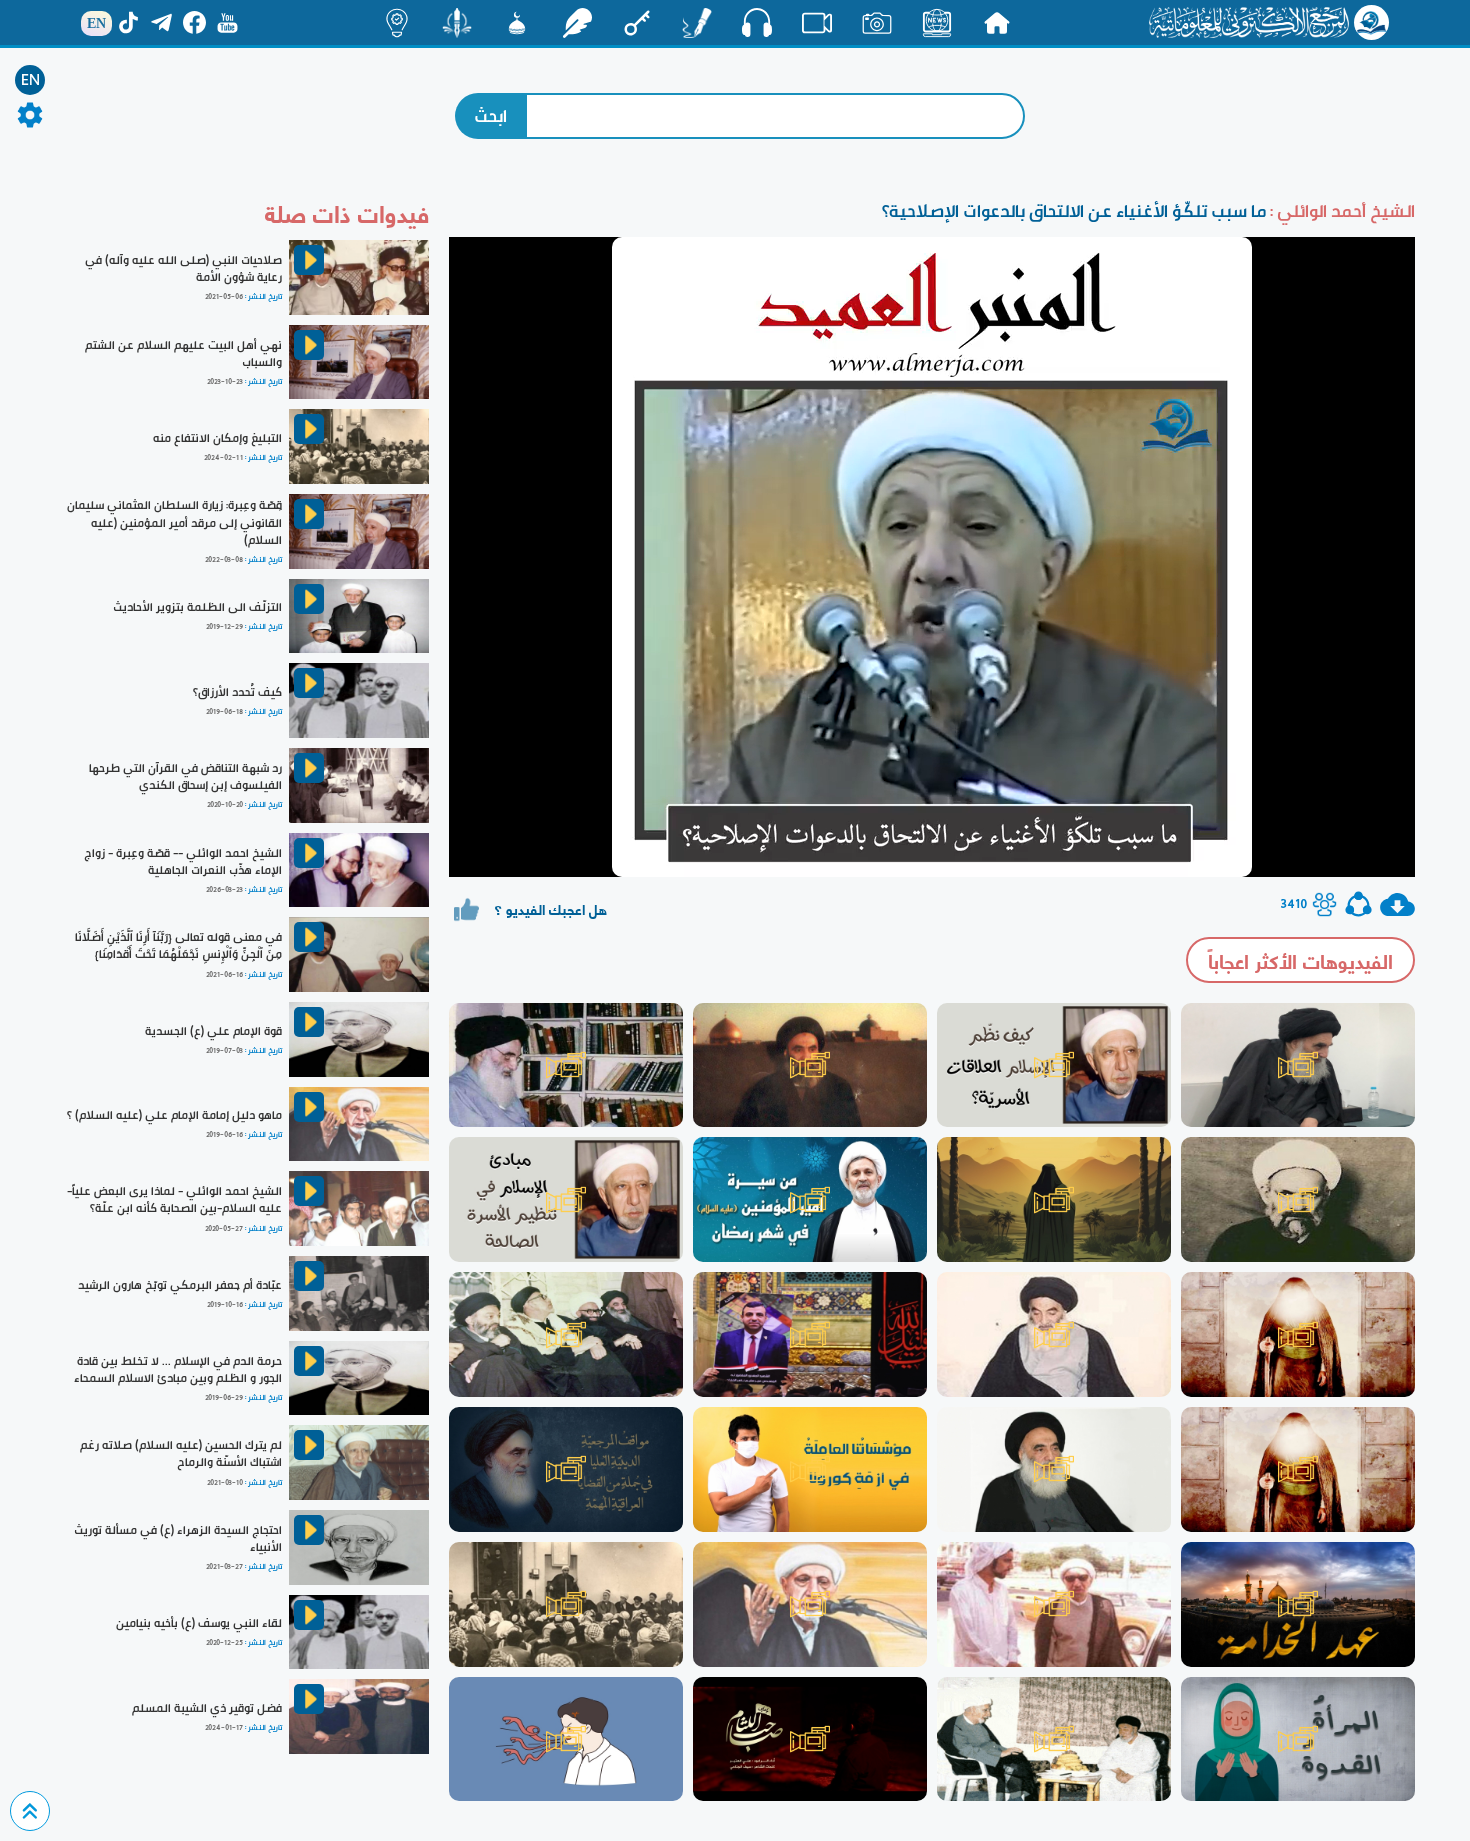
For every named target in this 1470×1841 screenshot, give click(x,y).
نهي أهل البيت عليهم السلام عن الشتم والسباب (183, 353)
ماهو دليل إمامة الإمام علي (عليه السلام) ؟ (174, 1115)
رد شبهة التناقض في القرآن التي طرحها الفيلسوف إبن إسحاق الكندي (185, 776)
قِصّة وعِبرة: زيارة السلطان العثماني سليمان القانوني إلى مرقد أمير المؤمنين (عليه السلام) (174, 522)
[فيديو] (817, 23)
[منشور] (457, 23)
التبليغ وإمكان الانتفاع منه (217, 438)
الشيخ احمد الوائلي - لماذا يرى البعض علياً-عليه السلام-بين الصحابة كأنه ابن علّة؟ (174, 1199)
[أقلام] (697, 23)
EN (30, 80)
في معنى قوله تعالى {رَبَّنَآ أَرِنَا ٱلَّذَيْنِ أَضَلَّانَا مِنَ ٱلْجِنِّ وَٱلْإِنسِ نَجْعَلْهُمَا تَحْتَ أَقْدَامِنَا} (178, 945)
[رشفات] (577, 23)
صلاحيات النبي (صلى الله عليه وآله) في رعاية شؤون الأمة (183, 268)
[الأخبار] (937, 23)
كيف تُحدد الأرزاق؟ (237, 692)
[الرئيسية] (997, 23)
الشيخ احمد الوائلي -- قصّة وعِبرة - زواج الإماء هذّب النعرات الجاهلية (183, 861)
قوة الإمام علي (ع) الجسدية (213, 1031)
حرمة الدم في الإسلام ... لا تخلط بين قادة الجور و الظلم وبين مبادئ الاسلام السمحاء (178, 1369)
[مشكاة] (517, 23)
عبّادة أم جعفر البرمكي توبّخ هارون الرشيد (180, 1285)
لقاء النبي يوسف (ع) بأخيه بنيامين (199, 1623)
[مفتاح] (637, 23)
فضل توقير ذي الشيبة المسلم (207, 1708)
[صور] (877, 23)
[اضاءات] (397, 23)
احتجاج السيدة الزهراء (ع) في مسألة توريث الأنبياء (178, 1538)
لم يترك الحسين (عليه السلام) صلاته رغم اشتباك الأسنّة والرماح (181, 1453)
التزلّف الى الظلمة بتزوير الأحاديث (197, 607)
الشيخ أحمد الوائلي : (1340, 210)
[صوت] (757, 22)
